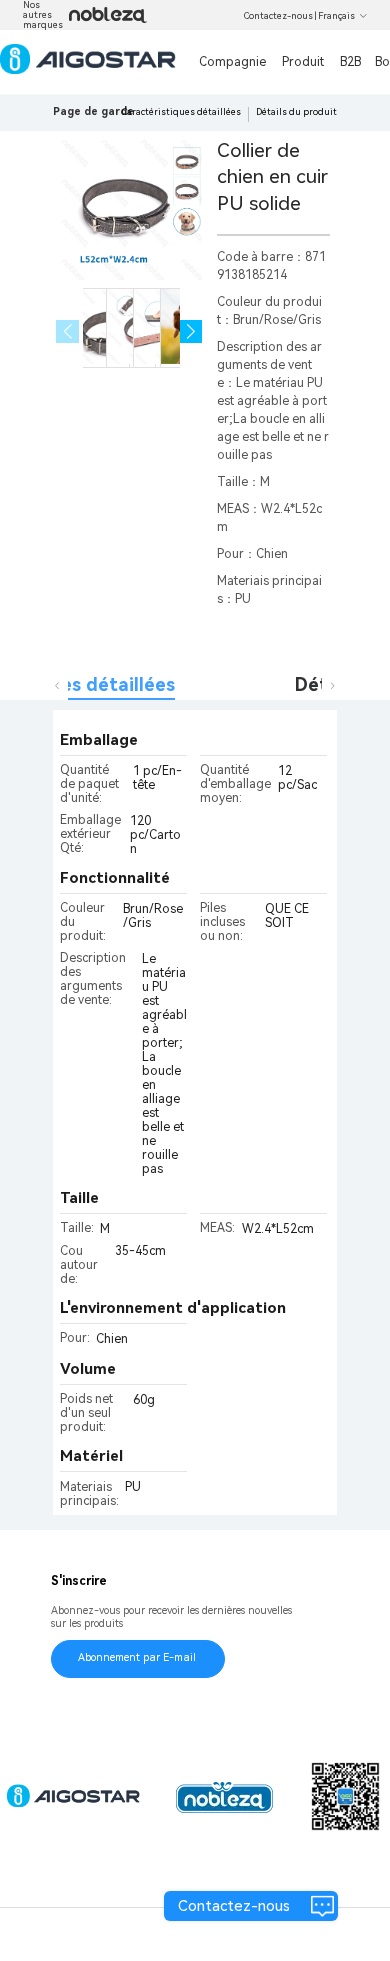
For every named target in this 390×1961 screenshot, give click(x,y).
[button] (191, 331)
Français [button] (336, 16)
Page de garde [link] (93, 111)
